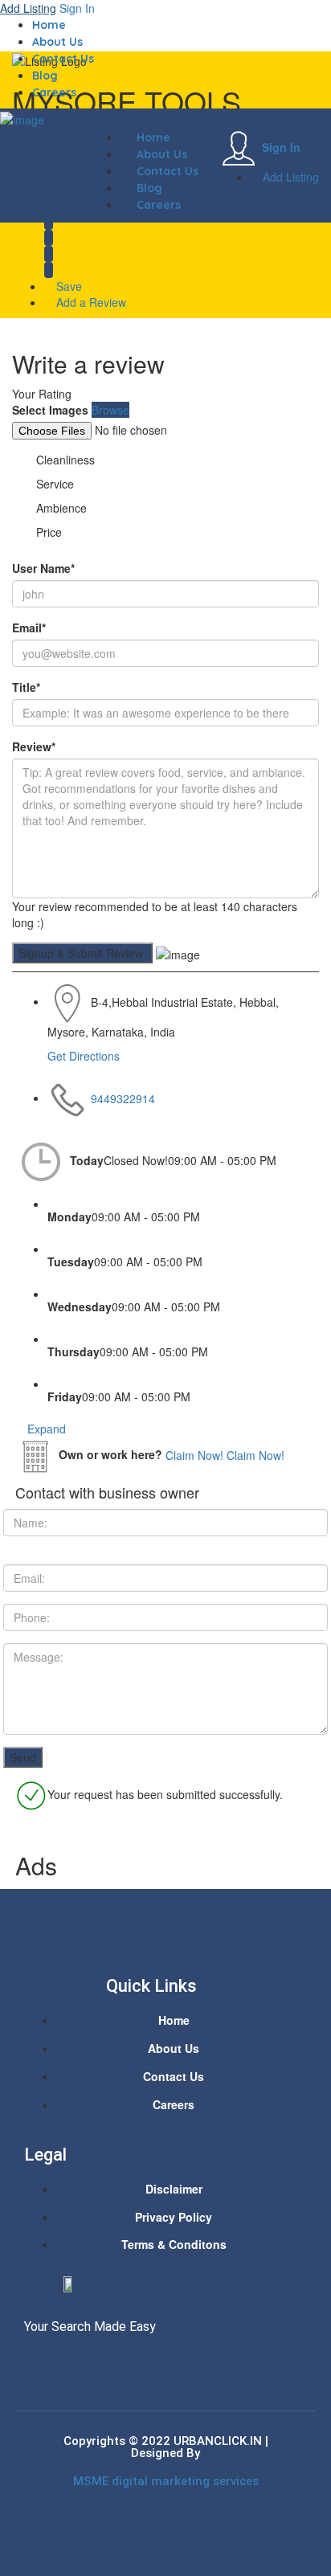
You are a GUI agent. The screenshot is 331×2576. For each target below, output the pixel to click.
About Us (57, 42)
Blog (45, 76)
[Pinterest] (125, 2361)
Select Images (50, 410)
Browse (110, 410)
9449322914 (123, 1098)
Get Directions (84, 1056)
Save (67, 286)
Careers (54, 92)
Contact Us (63, 59)
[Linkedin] (65, 2361)
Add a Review (90, 302)
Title (26, 687)
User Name (43, 568)
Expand (45, 1429)
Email (29, 628)
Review (34, 746)
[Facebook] (35, 2361)
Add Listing (28, 8)
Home (49, 25)
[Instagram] (95, 2361)
